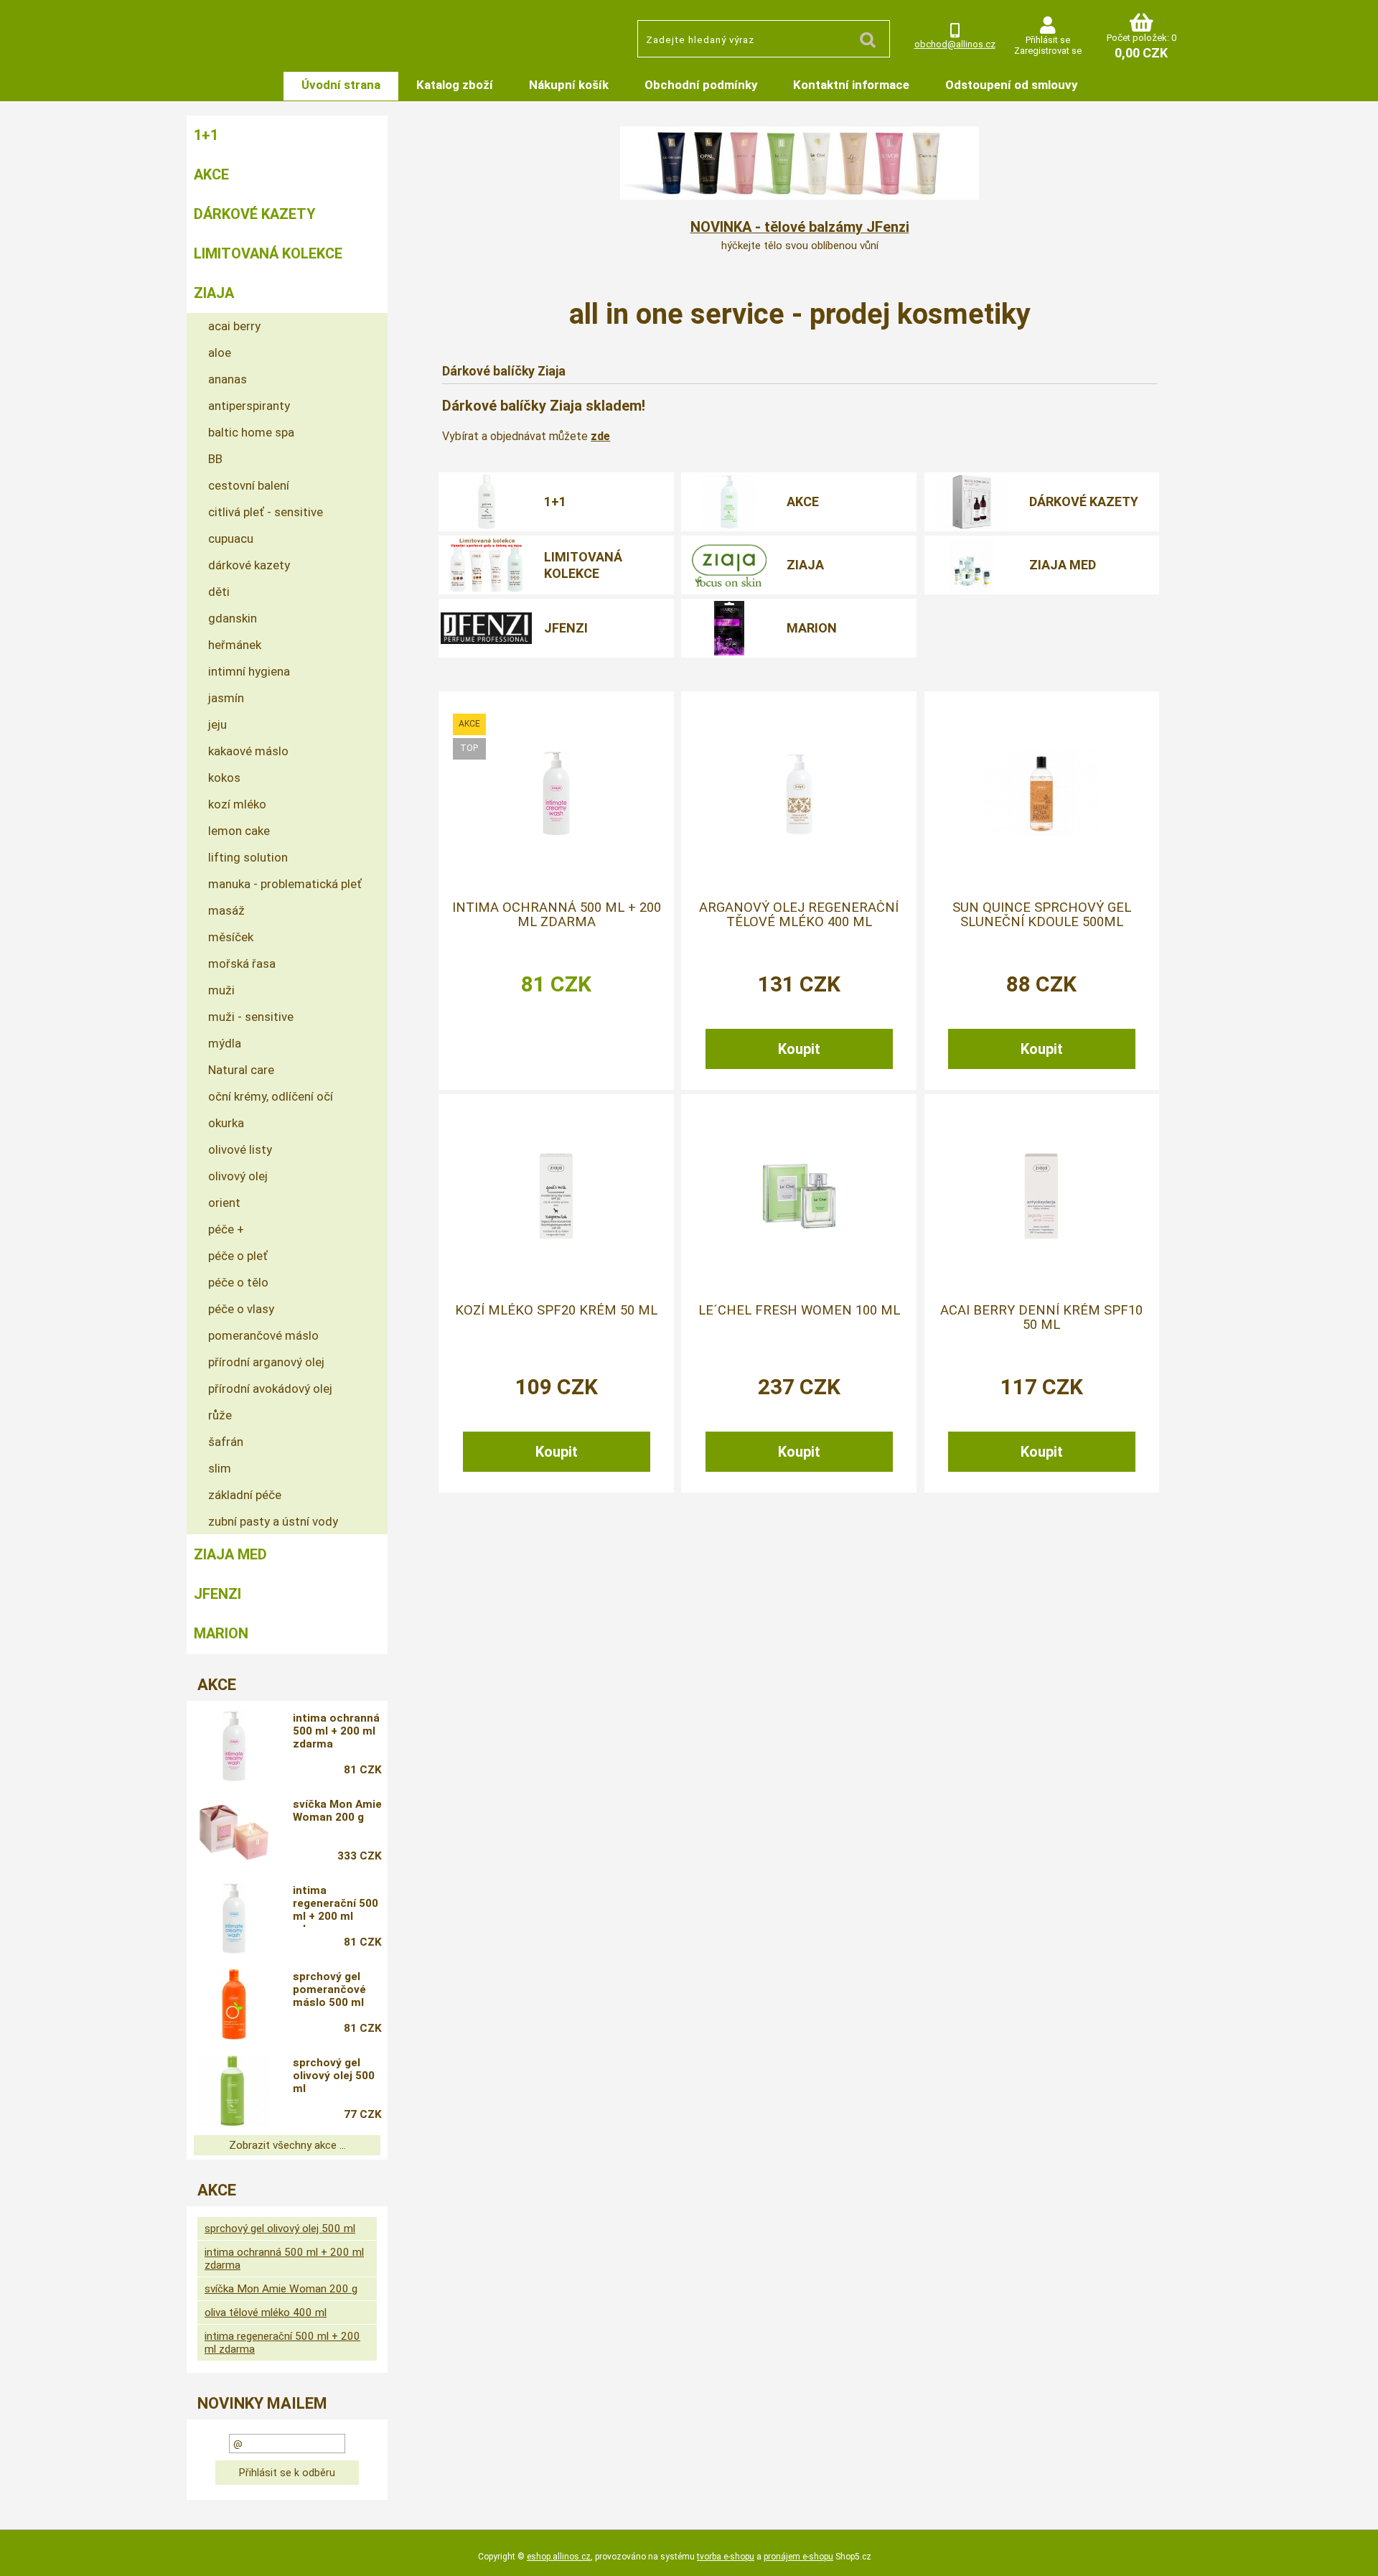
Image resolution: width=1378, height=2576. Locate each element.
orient (224, 1203)
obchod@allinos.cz (955, 44)
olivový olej (238, 1176)
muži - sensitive (251, 1017)
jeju (217, 724)
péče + (226, 1229)
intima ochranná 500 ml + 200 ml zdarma (557, 915)
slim (220, 1468)
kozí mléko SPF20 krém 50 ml (556, 1310)
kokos (224, 778)
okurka (226, 1123)
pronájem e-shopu (798, 2557)
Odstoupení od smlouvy (1011, 85)
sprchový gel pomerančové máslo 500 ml (329, 1989)
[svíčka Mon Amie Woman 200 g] (234, 1832)
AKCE (803, 501)
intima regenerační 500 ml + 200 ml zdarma (336, 1905)
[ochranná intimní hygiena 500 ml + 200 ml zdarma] (556, 793)
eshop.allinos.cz (559, 2557)
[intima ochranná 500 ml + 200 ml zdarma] (234, 1746)
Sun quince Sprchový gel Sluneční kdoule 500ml (1042, 915)
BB (215, 459)
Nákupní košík (569, 85)
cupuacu (231, 538)
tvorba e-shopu (726, 2557)
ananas (228, 379)
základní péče (245, 1495)
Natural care (241, 1070)
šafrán (226, 1442)
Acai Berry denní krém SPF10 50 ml (1041, 1317)
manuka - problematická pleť (285, 884)
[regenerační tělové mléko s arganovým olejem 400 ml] (799, 793)
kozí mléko (237, 804)
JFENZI (566, 628)
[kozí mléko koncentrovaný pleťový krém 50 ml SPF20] (556, 1196)
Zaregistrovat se (1048, 51)
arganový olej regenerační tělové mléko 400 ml (799, 915)
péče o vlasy (241, 1309)
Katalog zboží (455, 85)
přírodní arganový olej (266, 1362)
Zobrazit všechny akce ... (287, 2145)
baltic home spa (251, 432)
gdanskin (233, 618)
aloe (220, 353)
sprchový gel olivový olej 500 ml (334, 2076)
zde (600, 436)
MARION (812, 628)
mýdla (225, 1043)
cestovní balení (249, 485)
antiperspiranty (249, 406)
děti (219, 592)
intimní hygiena (249, 671)
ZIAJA (805, 565)
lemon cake (239, 831)
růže (220, 1415)
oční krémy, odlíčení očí (271, 1096)
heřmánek (235, 645)
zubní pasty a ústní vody (273, 1521)
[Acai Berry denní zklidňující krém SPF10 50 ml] (1041, 1196)
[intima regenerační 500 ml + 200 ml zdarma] (234, 1918)
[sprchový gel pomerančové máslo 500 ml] (234, 2005)
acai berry (234, 326)
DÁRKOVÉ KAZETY (1084, 501)
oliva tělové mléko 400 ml (266, 2313)
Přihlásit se (1048, 40)
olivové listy (240, 1149)
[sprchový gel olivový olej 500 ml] (234, 2091)
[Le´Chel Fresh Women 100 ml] (799, 1196)
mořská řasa (242, 963)
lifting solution (248, 857)
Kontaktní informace (851, 85)
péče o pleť (238, 1256)
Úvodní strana (341, 85)
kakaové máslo (248, 751)
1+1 (555, 501)
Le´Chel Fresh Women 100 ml (799, 1310)
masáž (226, 910)
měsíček (231, 937)
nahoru (1356, 2554)
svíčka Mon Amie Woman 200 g (337, 1811)
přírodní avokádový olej (270, 1389)
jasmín (226, 698)
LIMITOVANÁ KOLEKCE (583, 565)
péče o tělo (238, 1282)
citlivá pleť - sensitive (266, 512)
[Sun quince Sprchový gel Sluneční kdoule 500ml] (1041, 793)
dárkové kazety (249, 565)
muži (221, 990)
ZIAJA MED (1063, 565)
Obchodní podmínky (701, 85)
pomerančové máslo (263, 1335)
